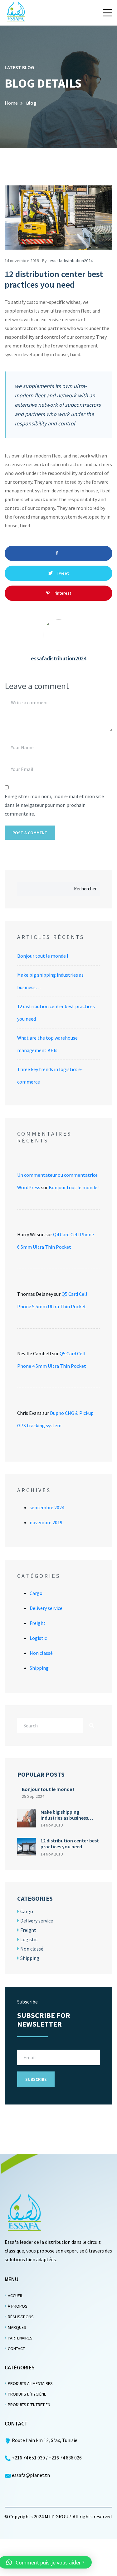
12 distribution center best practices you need (70, 1843)
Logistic (38, 1638)
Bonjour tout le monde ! (43, 956)
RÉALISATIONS (21, 2317)
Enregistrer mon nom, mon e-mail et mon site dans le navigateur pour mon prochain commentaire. (54, 805)
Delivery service (46, 1608)
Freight (38, 1623)
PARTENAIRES (20, 2338)
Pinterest (62, 593)
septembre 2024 (47, 1507)
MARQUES (17, 2327)
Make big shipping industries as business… (67, 1815)
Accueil (15, 2296)
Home (11, 103)
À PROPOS (18, 2306)
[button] (108, 13)
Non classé (41, 1653)
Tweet (62, 573)
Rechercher (85, 889)
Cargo (36, 1593)
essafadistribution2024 (71, 261)
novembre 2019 (46, 1522)
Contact (16, 2349)
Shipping (39, 1668)
